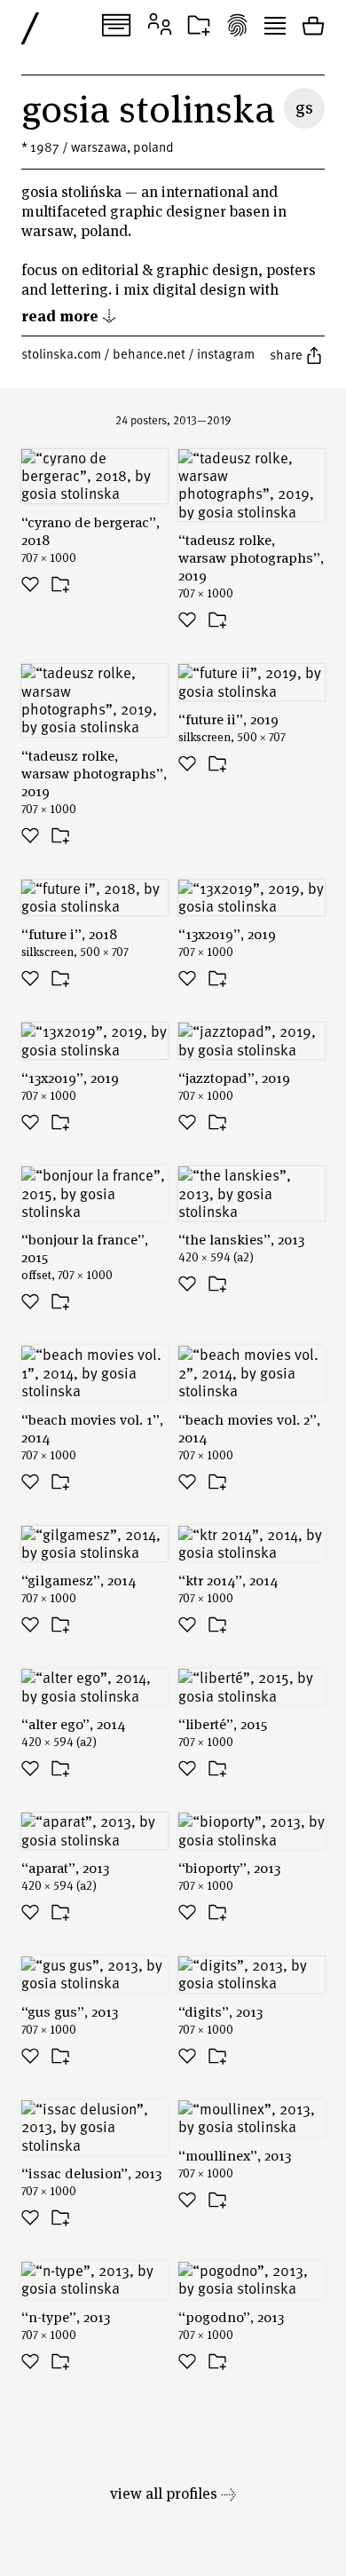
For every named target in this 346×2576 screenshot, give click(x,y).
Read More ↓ (69, 315)
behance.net (149, 353)
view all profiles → (173, 2493)
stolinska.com (61, 353)
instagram (226, 353)
